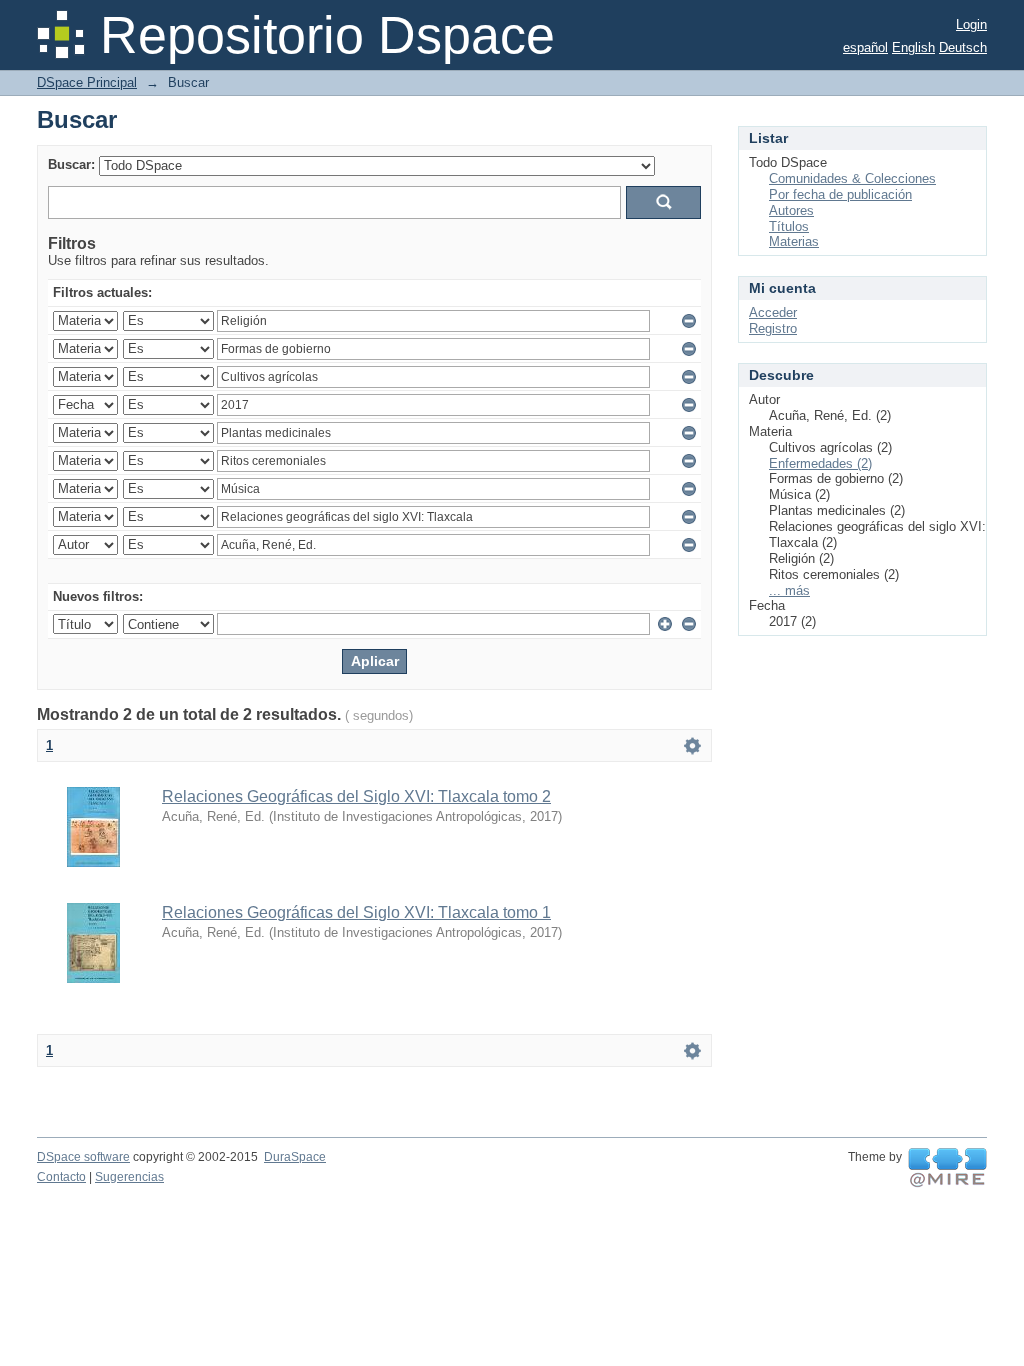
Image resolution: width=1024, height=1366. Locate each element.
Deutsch (963, 47)
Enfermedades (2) (820, 463)
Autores (791, 210)
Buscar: (71, 164)
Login (971, 24)
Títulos (789, 226)
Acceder (773, 312)
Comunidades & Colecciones (852, 178)
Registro (773, 328)
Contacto (61, 1177)
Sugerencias (129, 1177)
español (865, 47)
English (913, 47)
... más (789, 590)
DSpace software (83, 1157)
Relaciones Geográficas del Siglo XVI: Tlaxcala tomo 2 (356, 796)
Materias (794, 241)
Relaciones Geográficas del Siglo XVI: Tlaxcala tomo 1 (356, 912)
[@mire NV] (947, 1168)
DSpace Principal (87, 82)
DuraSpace (295, 1157)
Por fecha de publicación (840, 194)
